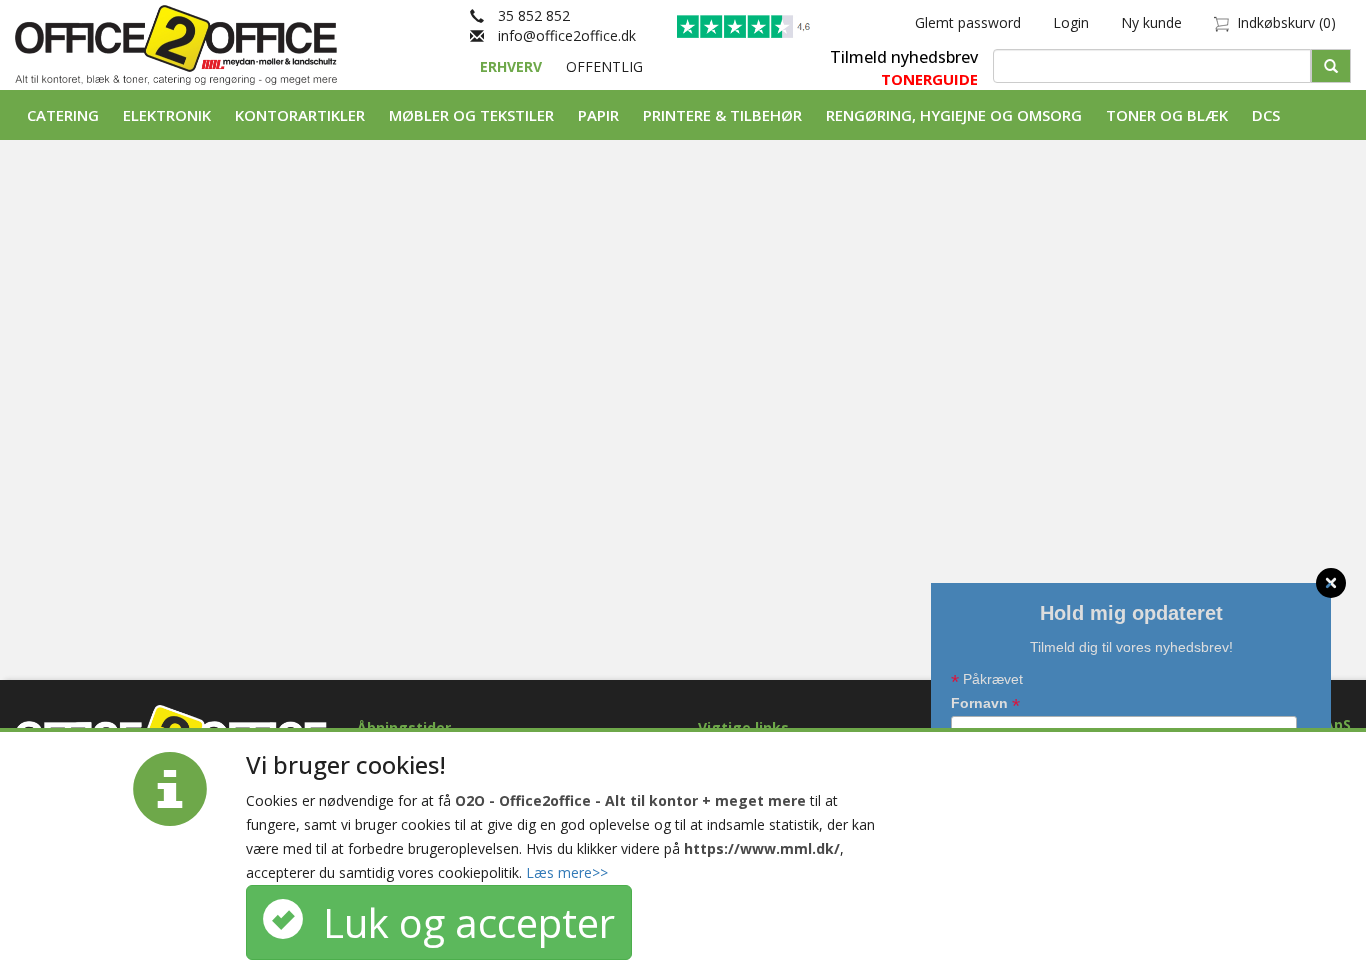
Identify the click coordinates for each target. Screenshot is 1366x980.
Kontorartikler (300, 115)
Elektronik (167, 115)
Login (1071, 22)
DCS (1266, 115)
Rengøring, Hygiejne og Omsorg (954, 115)
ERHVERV (513, 66)
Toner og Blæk (1167, 115)
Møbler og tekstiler (471, 115)
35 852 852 (527, 15)
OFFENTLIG (604, 66)
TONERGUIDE (929, 79)
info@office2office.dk (560, 35)
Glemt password (968, 22)
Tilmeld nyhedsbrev (904, 57)
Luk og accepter (459, 922)
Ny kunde (1151, 22)
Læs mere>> (567, 872)
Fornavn (985, 704)
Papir (598, 115)
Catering (63, 115)
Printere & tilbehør (722, 115)
